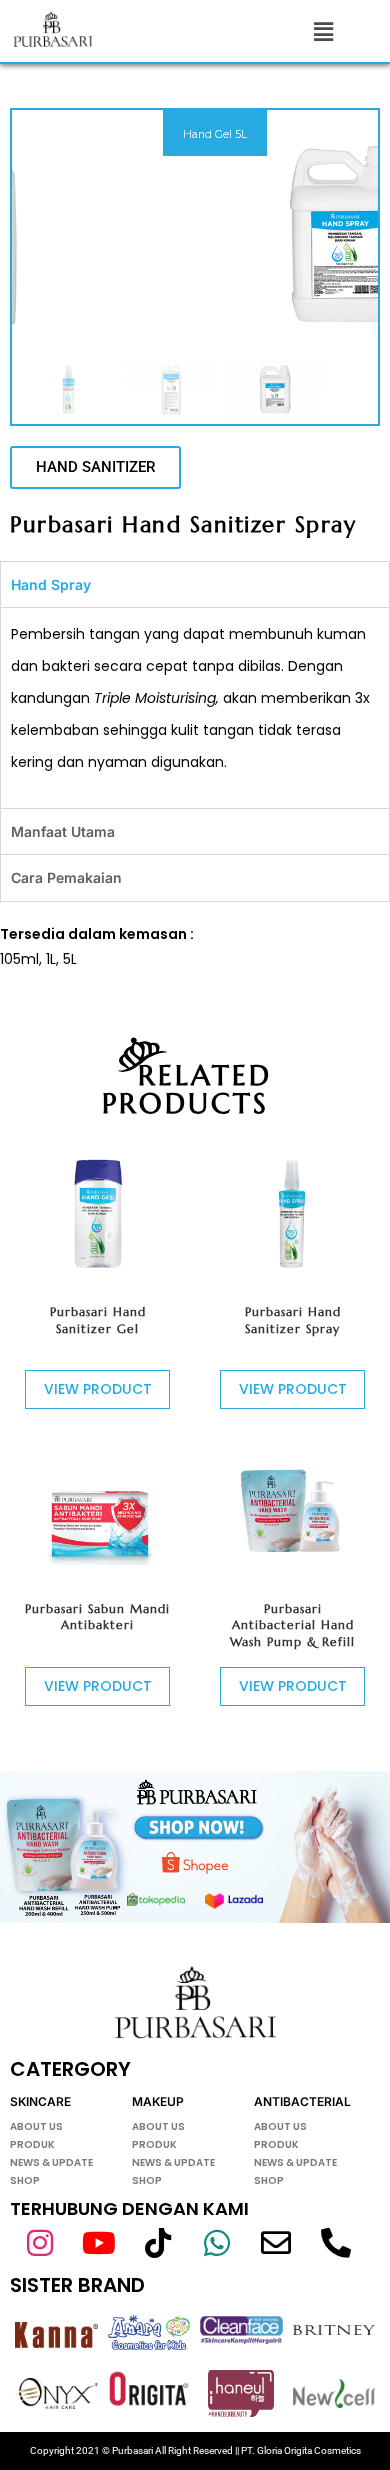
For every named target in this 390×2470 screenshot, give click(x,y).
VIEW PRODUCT (98, 1389)
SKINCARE (40, 2101)
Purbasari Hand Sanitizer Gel (98, 1320)
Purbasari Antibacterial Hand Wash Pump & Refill (292, 1625)
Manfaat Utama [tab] (63, 831)
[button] (324, 31)
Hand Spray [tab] (51, 584)
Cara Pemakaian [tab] (66, 877)
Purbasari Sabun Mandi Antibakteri (97, 1617)
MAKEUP (158, 2101)
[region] (195, 267)
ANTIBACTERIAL (302, 2101)
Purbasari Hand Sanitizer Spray (293, 1320)
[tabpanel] (195, 707)
